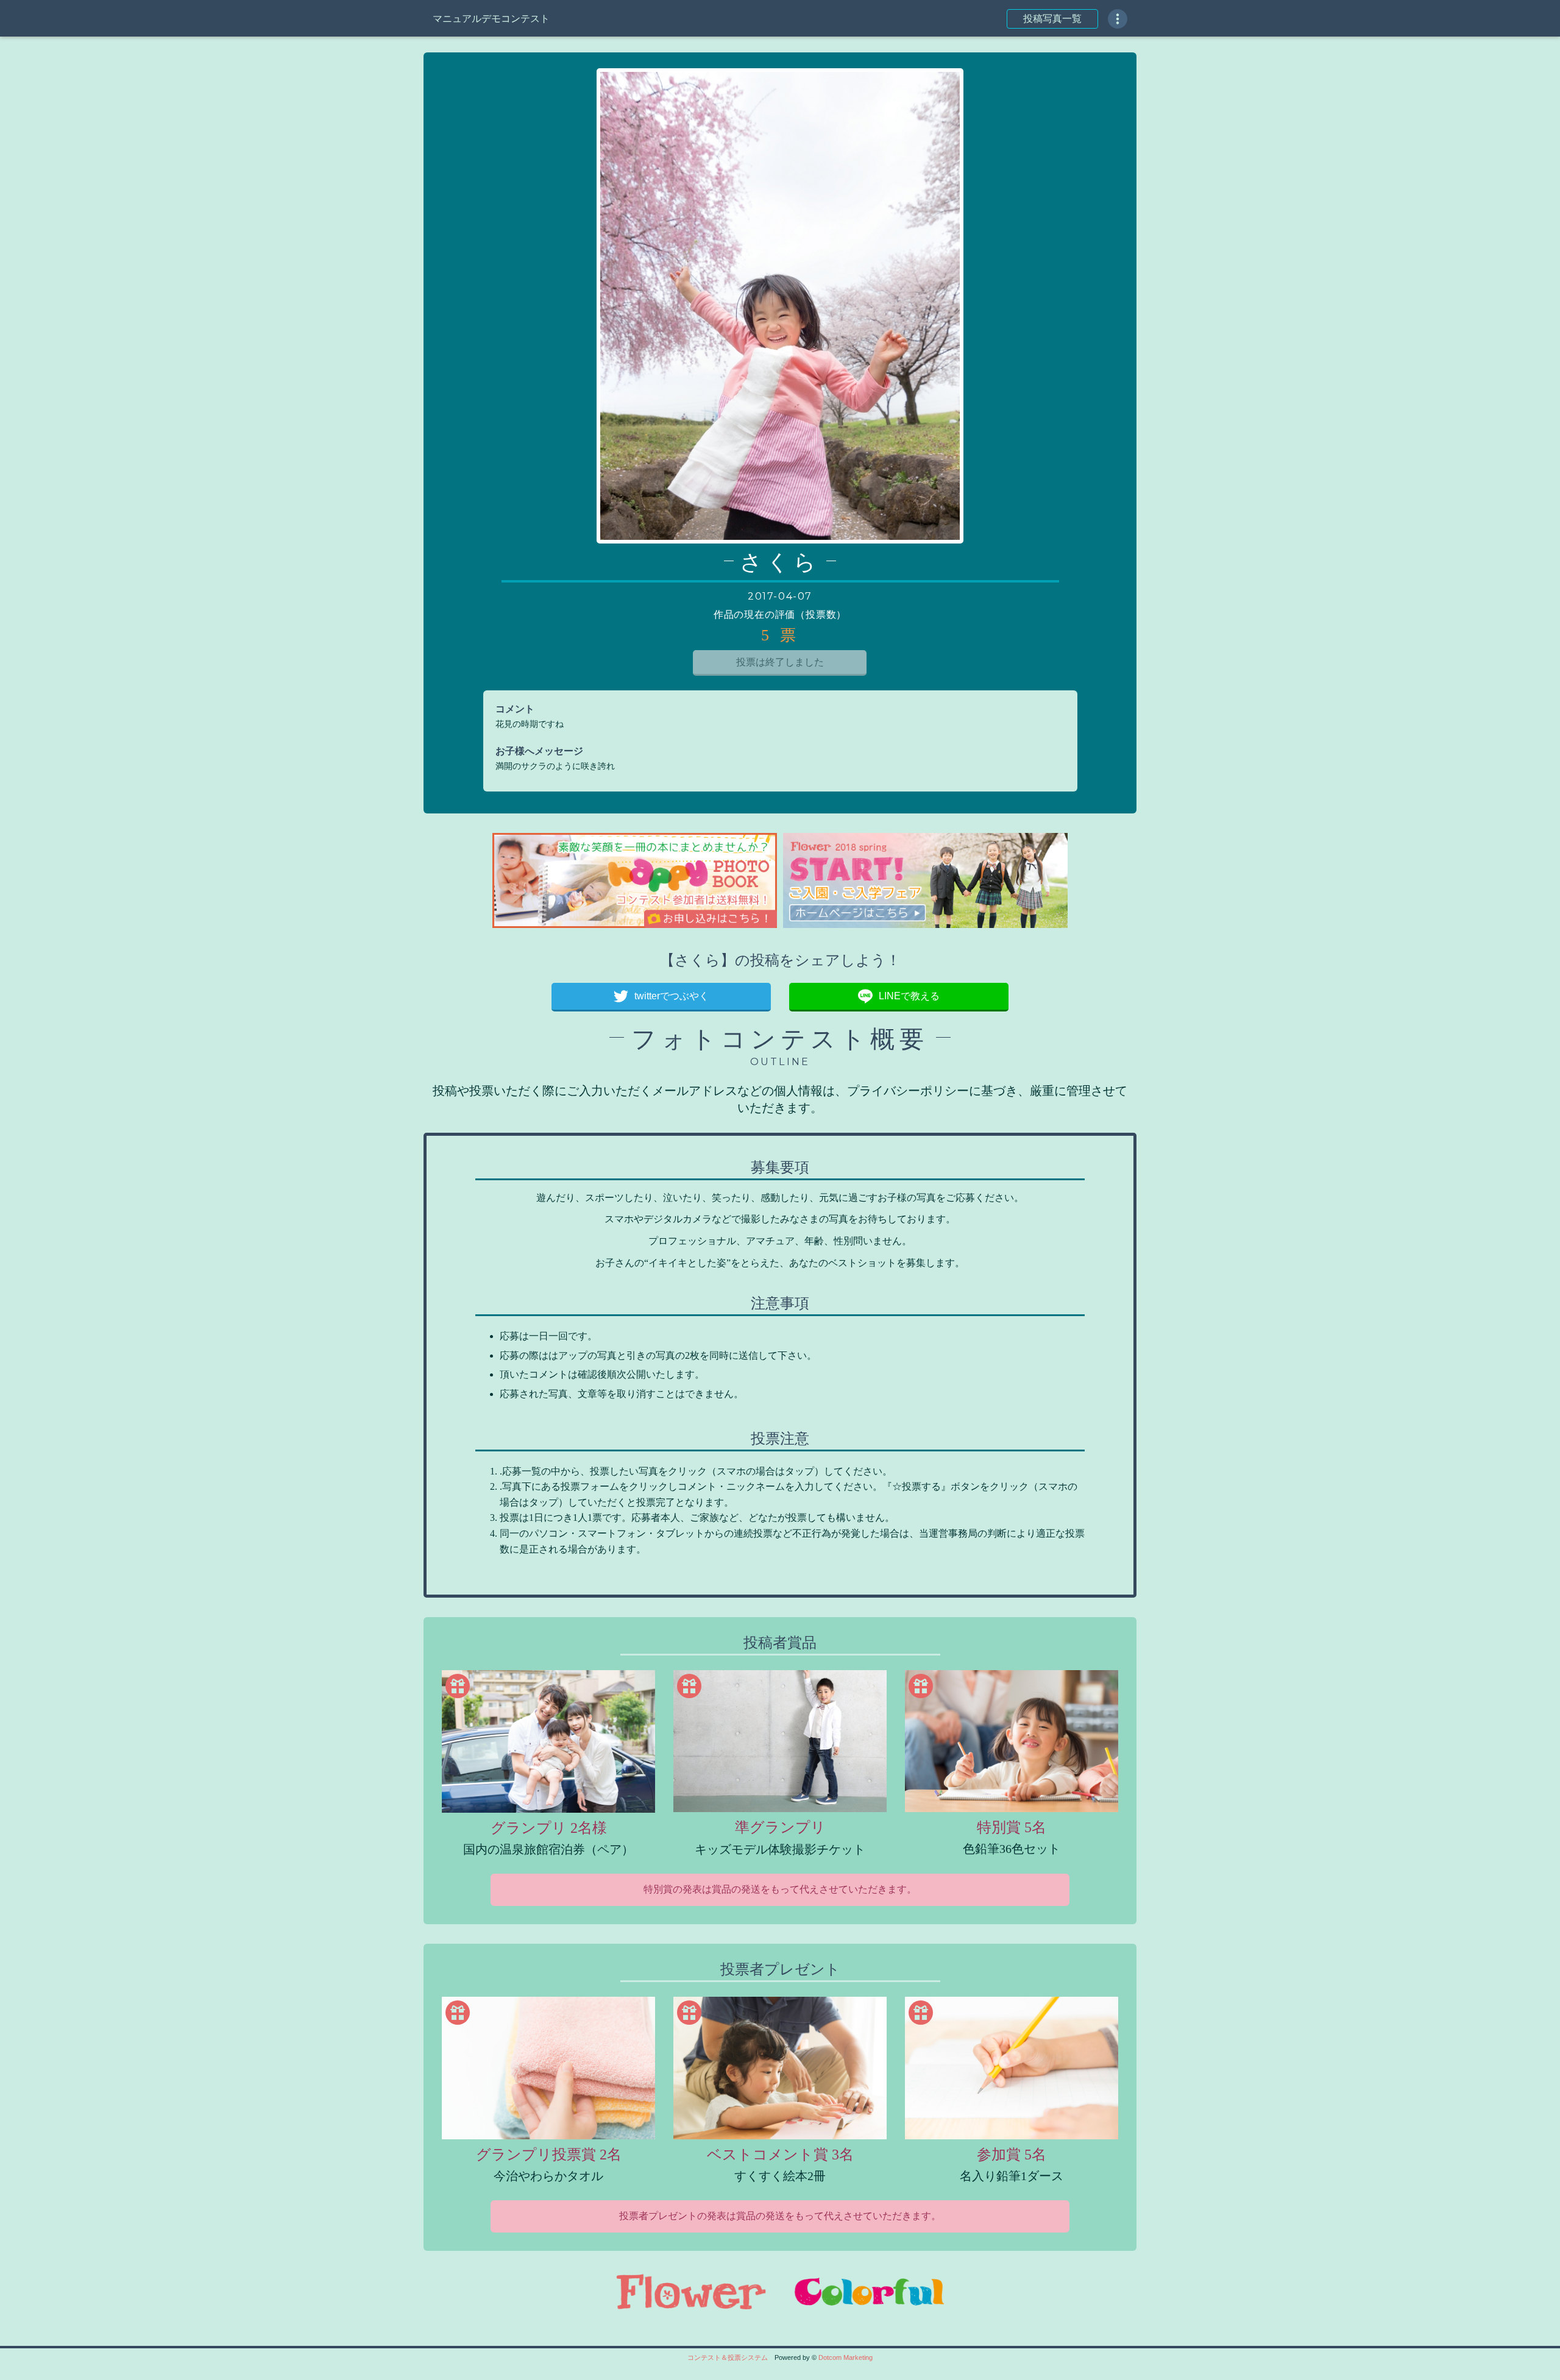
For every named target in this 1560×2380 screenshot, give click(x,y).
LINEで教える (909, 996)
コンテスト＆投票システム (728, 2357)
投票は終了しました (780, 662)
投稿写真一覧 (1052, 19)
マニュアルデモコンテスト (491, 19)
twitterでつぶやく (672, 996)
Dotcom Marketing (846, 2357)
